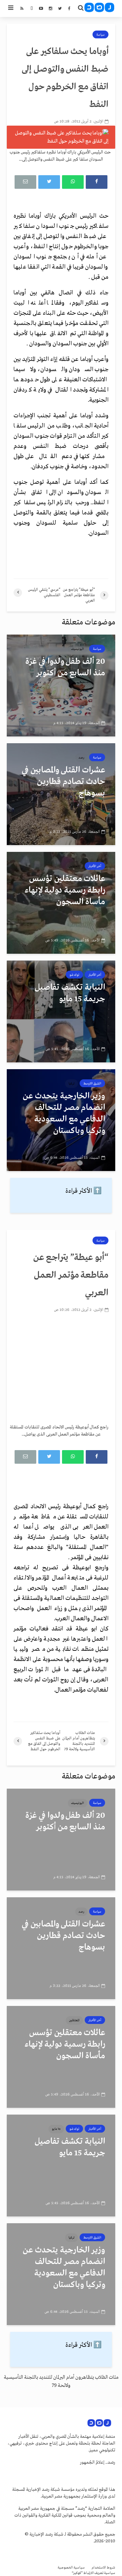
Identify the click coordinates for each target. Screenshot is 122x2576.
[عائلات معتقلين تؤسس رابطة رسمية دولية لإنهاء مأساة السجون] (61, 903)
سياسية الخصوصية (71, 2568)
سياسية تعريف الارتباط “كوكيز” (94, 2573)
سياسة (100, 35)
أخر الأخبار (95, 866)
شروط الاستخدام (103, 2568)
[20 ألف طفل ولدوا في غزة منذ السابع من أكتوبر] (61, 686)
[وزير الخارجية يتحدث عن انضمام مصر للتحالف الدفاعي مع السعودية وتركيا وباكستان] (61, 1120)
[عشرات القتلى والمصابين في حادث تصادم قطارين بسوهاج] (61, 794)
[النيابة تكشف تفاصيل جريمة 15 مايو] (61, 1011)
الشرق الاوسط (92, 1083)
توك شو (74, 975)
